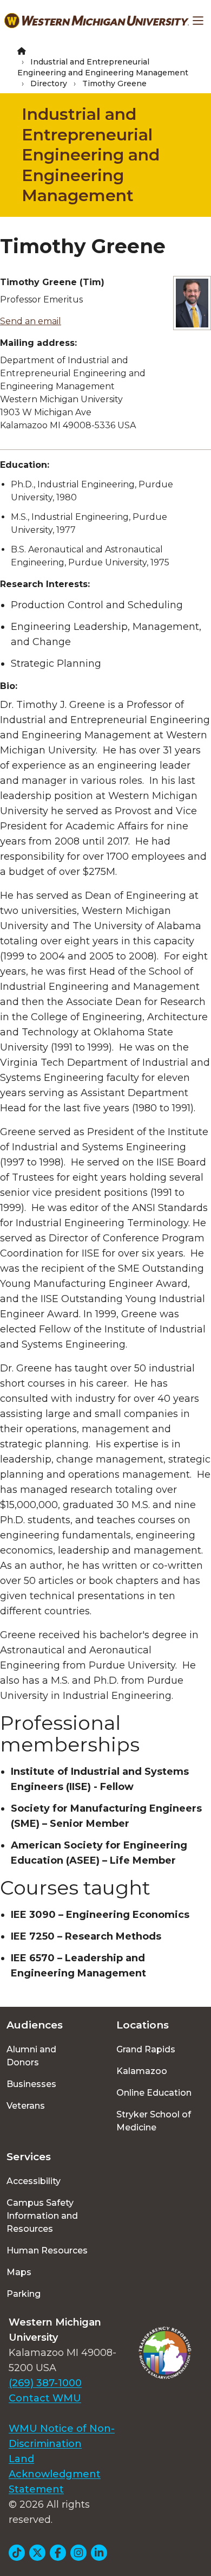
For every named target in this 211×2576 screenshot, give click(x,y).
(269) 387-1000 (45, 2383)
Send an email (31, 321)
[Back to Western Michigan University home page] (97, 21)
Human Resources (47, 2250)
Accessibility (34, 2181)
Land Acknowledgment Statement (55, 2474)
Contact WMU (45, 2398)
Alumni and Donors (31, 2056)
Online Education (154, 2093)
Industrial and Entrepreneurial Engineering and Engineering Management (91, 155)
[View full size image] (192, 303)
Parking (24, 2294)
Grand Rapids (146, 2049)
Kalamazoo (142, 2071)
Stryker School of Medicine (154, 2121)
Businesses (31, 2084)
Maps (19, 2272)
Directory (49, 83)
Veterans (26, 2106)
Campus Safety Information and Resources (42, 2216)
